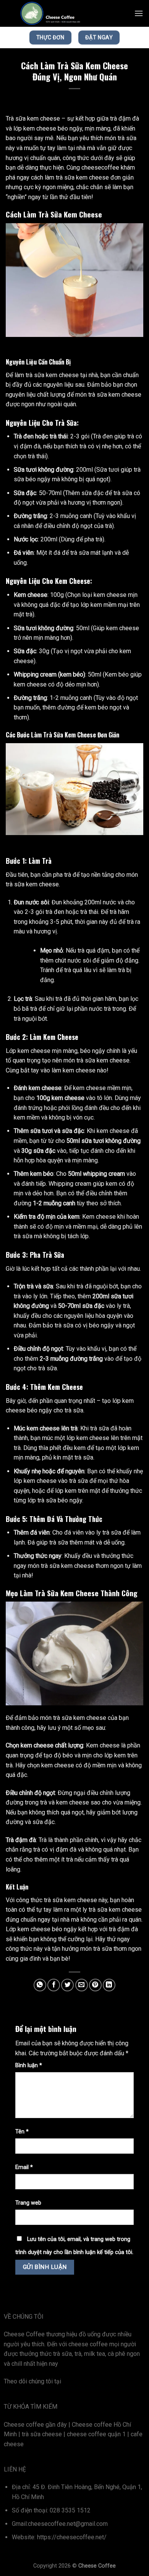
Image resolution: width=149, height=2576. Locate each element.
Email (24, 2167)
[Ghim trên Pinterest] (95, 1985)
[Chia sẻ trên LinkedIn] (109, 1985)
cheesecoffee (100, 168)
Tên (22, 2132)
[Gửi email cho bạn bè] (82, 1985)
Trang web (28, 2203)
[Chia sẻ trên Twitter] (67, 1985)
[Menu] (139, 13)
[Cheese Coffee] (51, 13)
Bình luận (29, 2065)
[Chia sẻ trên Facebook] (54, 1985)
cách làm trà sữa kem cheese (70, 177)
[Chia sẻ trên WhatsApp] (40, 1985)
